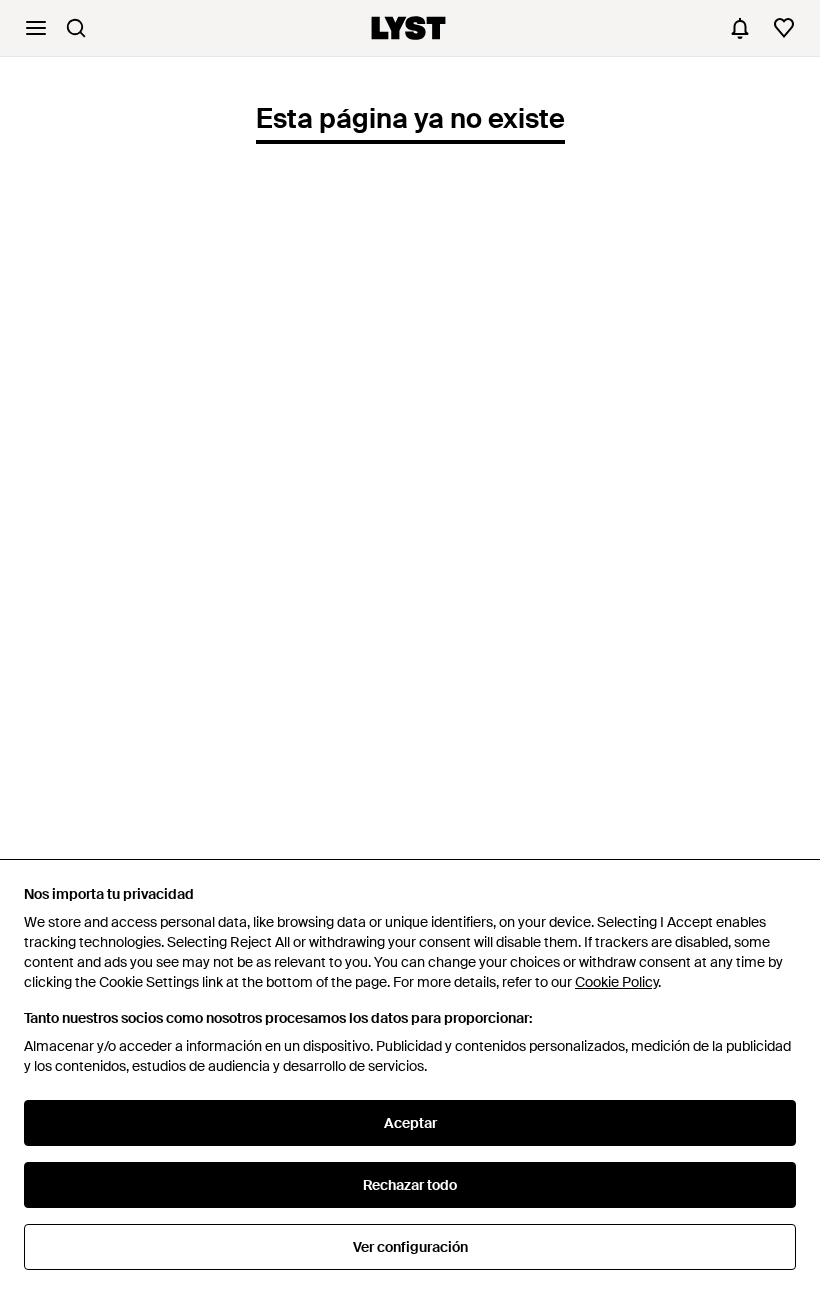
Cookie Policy (616, 982)
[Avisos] (740, 28)
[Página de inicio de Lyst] (408, 28)
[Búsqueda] (76, 28)
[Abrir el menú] (36, 28)
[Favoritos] (784, 28)
